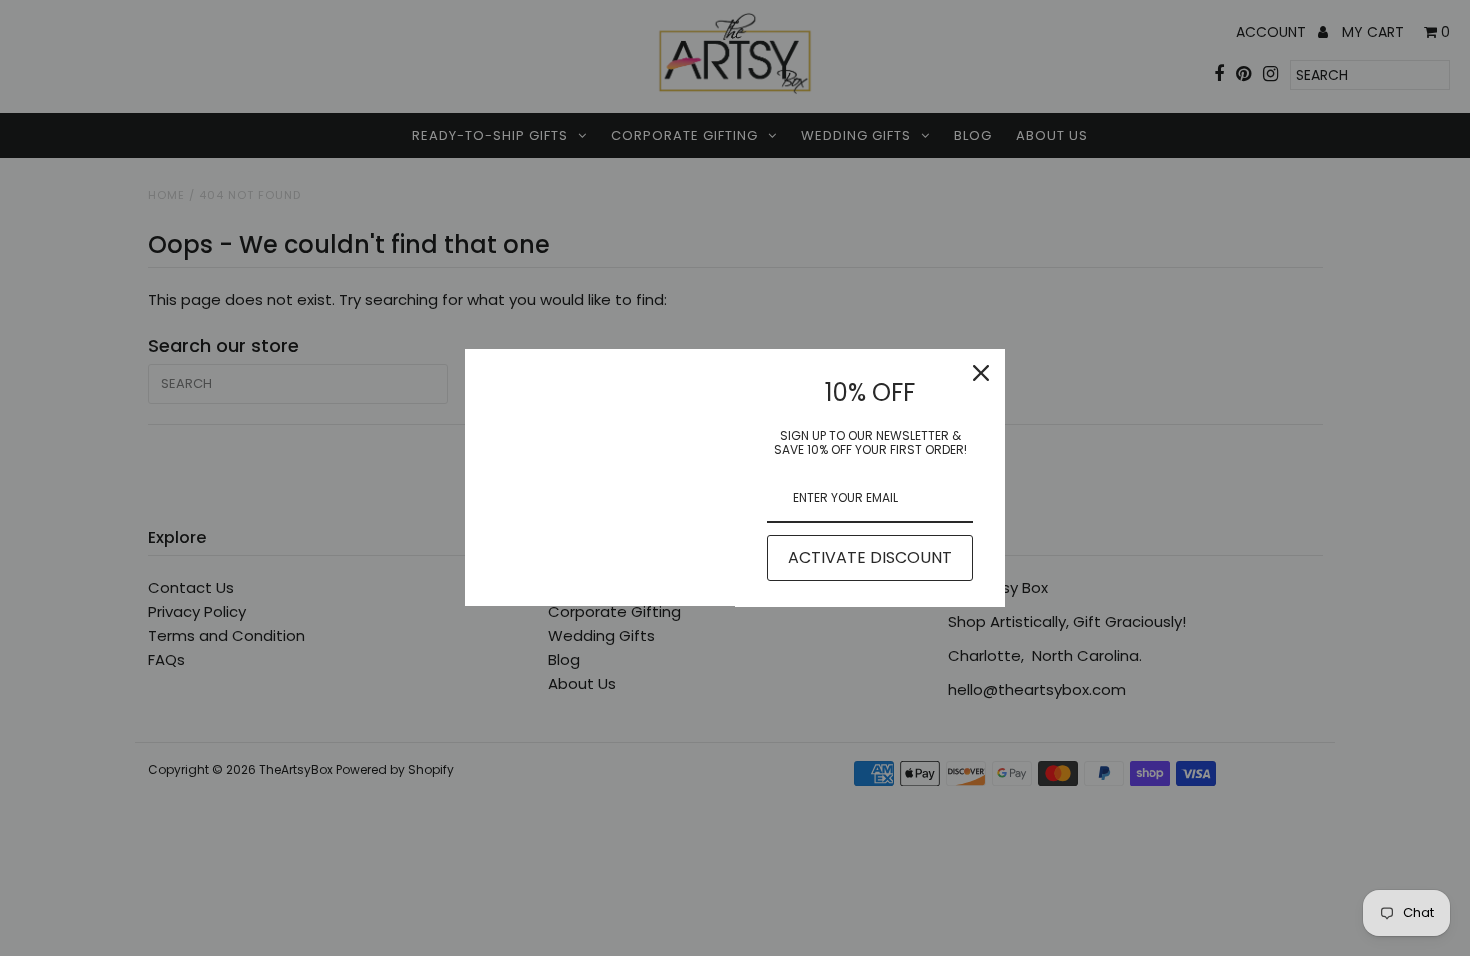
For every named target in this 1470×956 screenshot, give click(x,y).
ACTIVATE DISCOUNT (870, 557)
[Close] (981, 373)
